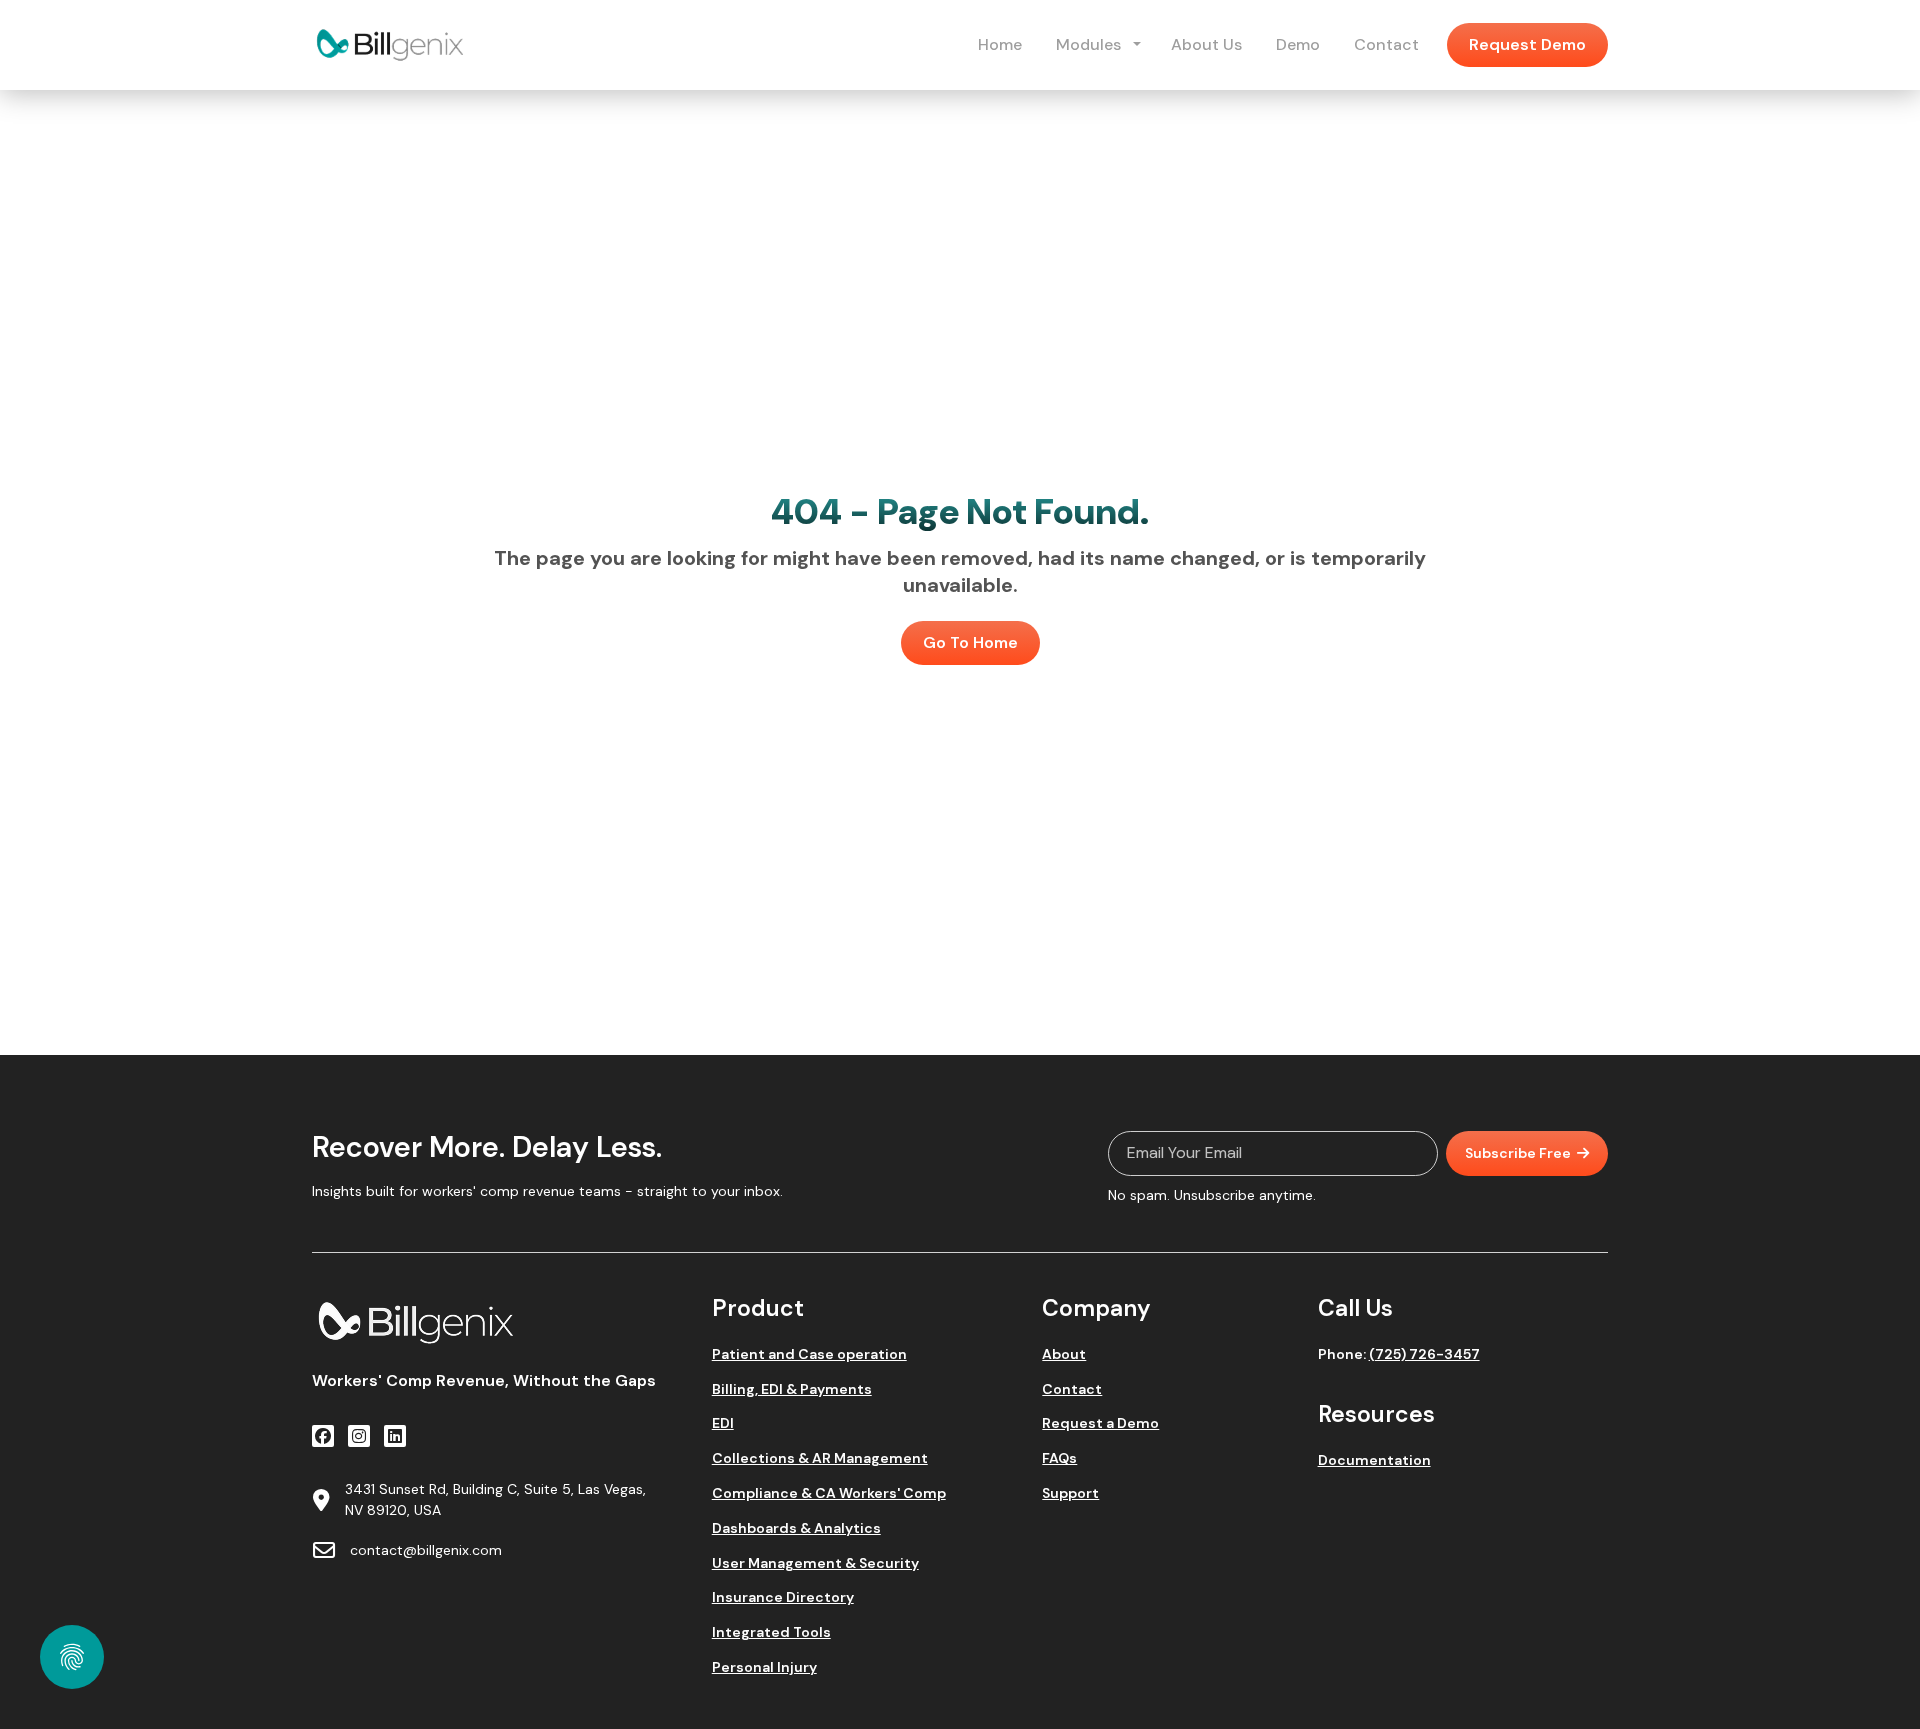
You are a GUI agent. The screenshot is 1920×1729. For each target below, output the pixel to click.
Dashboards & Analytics (796, 1528)
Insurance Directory (783, 1597)
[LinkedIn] (395, 1436)
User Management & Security (815, 1563)
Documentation (1374, 1460)
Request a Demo (1100, 1423)
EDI (723, 1423)
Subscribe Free (1518, 1153)
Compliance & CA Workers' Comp (829, 1493)
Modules (1088, 44)
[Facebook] (323, 1436)
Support (1070, 1493)
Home (1000, 44)
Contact (1386, 44)
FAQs (1059, 1458)
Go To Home (970, 642)
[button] (1137, 45)
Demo (1298, 44)
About (1064, 1354)
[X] (359, 1436)
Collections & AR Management (820, 1458)
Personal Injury (764, 1667)
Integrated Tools (771, 1632)
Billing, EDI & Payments (792, 1389)
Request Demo (1527, 44)
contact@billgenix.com (426, 1550)
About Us (1206, 44)
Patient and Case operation (809, 1354)
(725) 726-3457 (1424, 1354)
